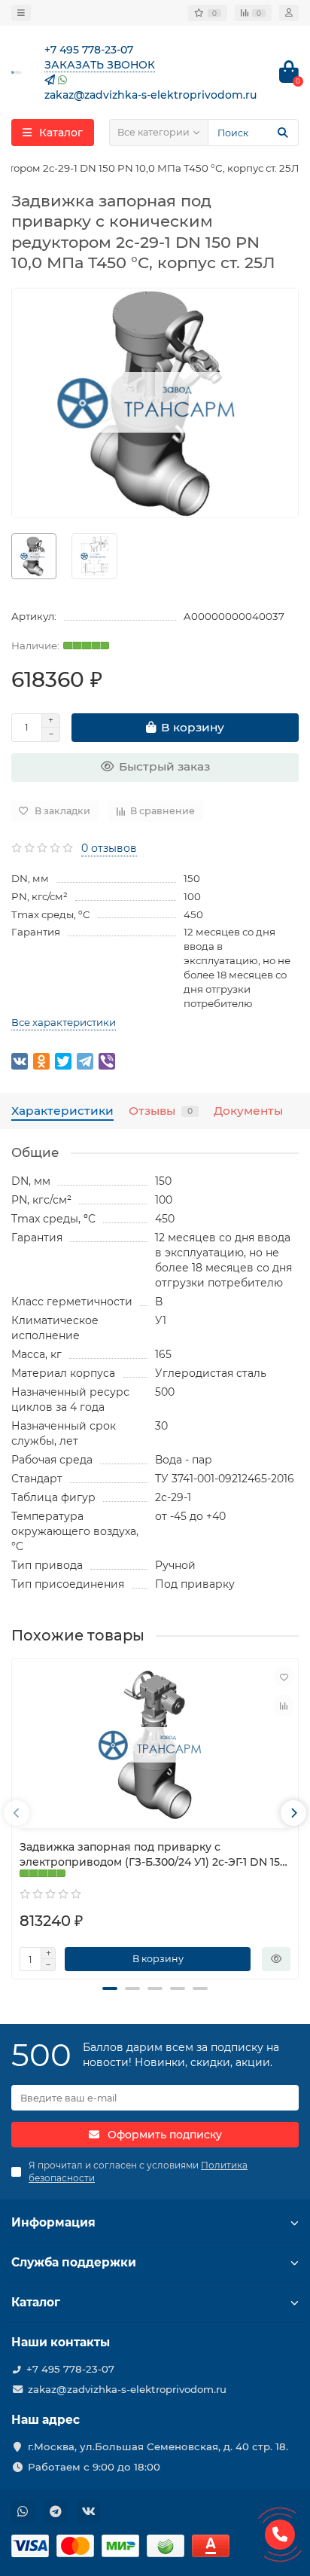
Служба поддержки (74, 2262)
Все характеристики (64, 1022)
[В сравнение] (284, 1705)
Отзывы (161, 1111)
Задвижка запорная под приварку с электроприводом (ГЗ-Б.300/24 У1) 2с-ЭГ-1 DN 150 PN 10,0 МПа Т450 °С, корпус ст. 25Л (153, 1855)
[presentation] (17, 1813)
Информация (53, 2222)
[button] (110, 1988)
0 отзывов (109, 848)
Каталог (36, 2302)
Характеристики (62, 1111)
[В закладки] (284, 1677)
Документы (248, 1111)
